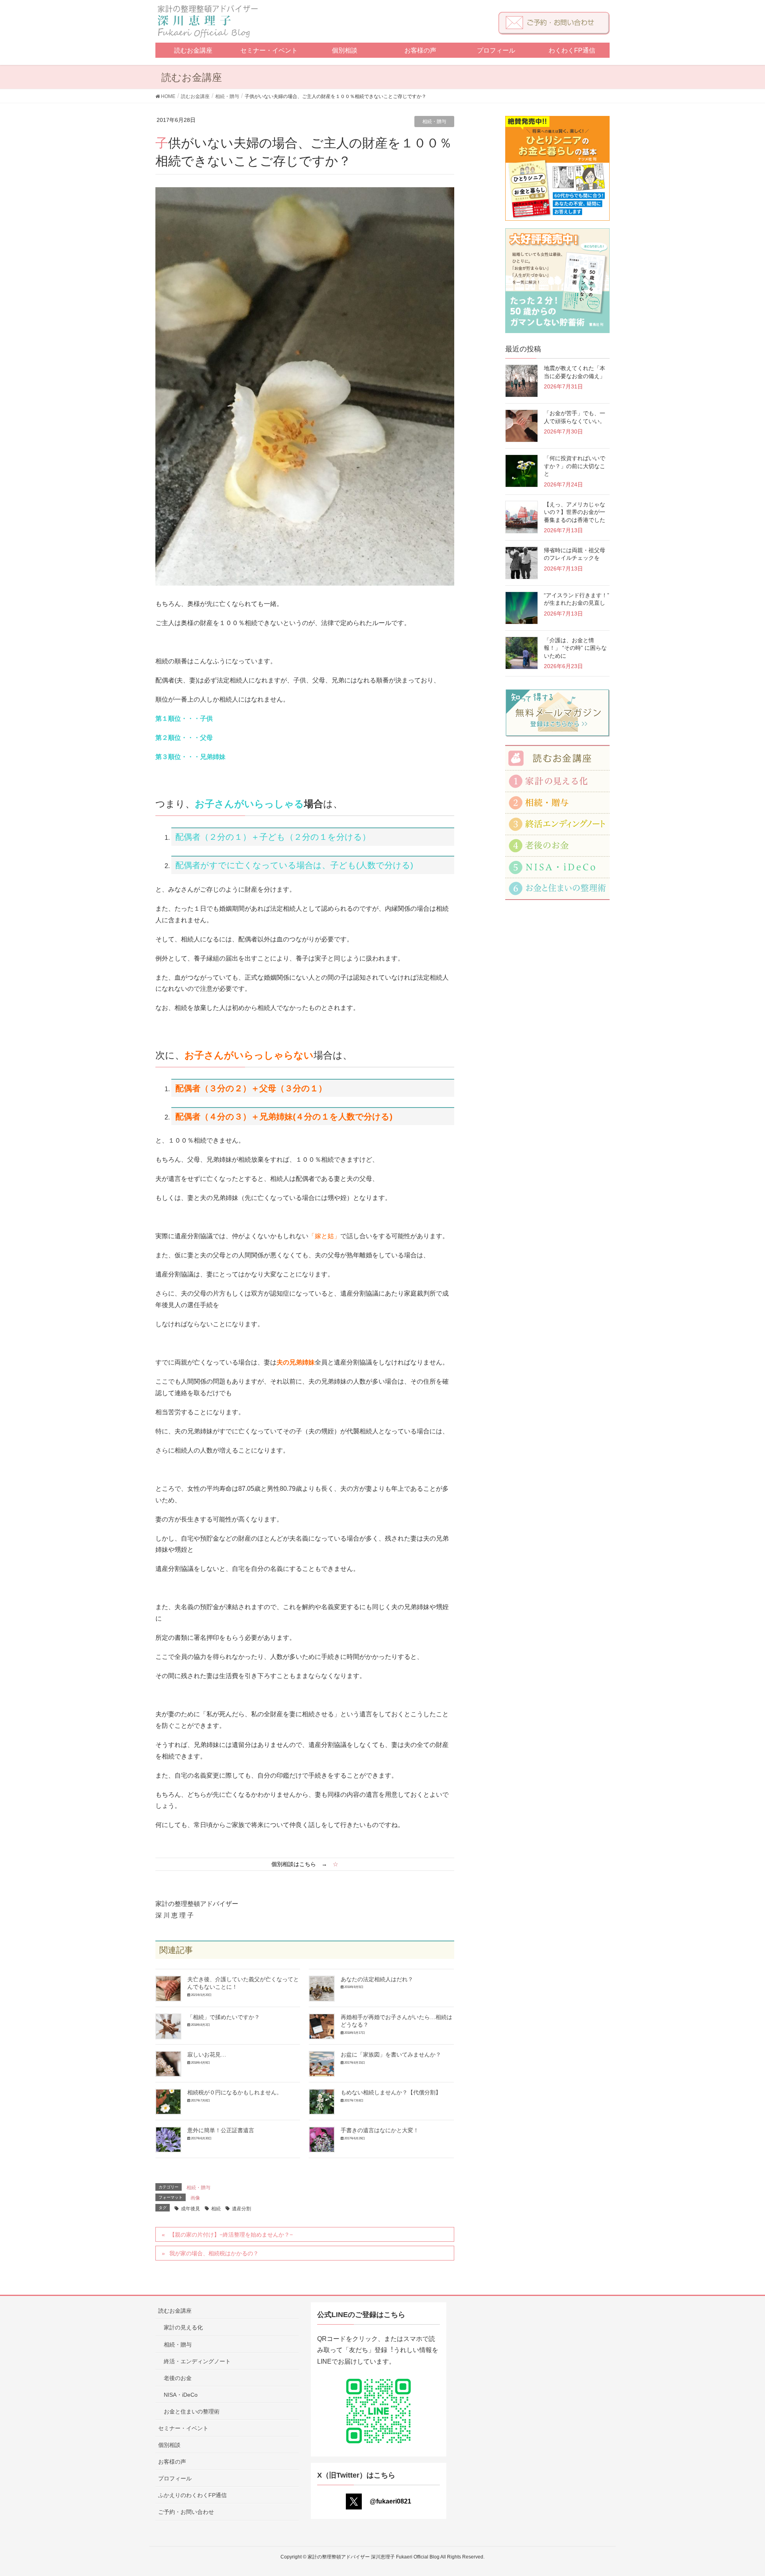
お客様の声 (172, 2462)
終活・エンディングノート (197, 2361)
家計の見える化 (183, 2327)
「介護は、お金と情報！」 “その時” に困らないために (575, 648)
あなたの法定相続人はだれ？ (377, 1979)
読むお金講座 (175, 2311)
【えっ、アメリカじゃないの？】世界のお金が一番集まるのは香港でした (575, 512)
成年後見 (190, 2209)
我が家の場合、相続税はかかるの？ (214, 2253)
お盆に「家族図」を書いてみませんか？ (391, 2055)
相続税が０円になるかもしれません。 (235, 2092)
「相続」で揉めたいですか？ (224, 2017)
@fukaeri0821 (390, 2501)
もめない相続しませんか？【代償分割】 (391, 2092)
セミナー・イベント (183, 2428)
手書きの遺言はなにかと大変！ (380, 2130)
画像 (195, 2198)
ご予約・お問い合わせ (186, 2512)
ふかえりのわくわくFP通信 (192, 2495)
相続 (216, 2209)
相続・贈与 (434, 122)
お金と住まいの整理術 (192, 2411)
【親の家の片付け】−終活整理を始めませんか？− (231, 2235)
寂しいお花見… (207, 2055)
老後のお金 (178, 2378)
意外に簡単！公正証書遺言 (221, 2130)
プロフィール (175, 2478)
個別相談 (169, 2445)
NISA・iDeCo (181, 2395)
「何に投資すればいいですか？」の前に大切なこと (575, 466)
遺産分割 (241, 2209)
